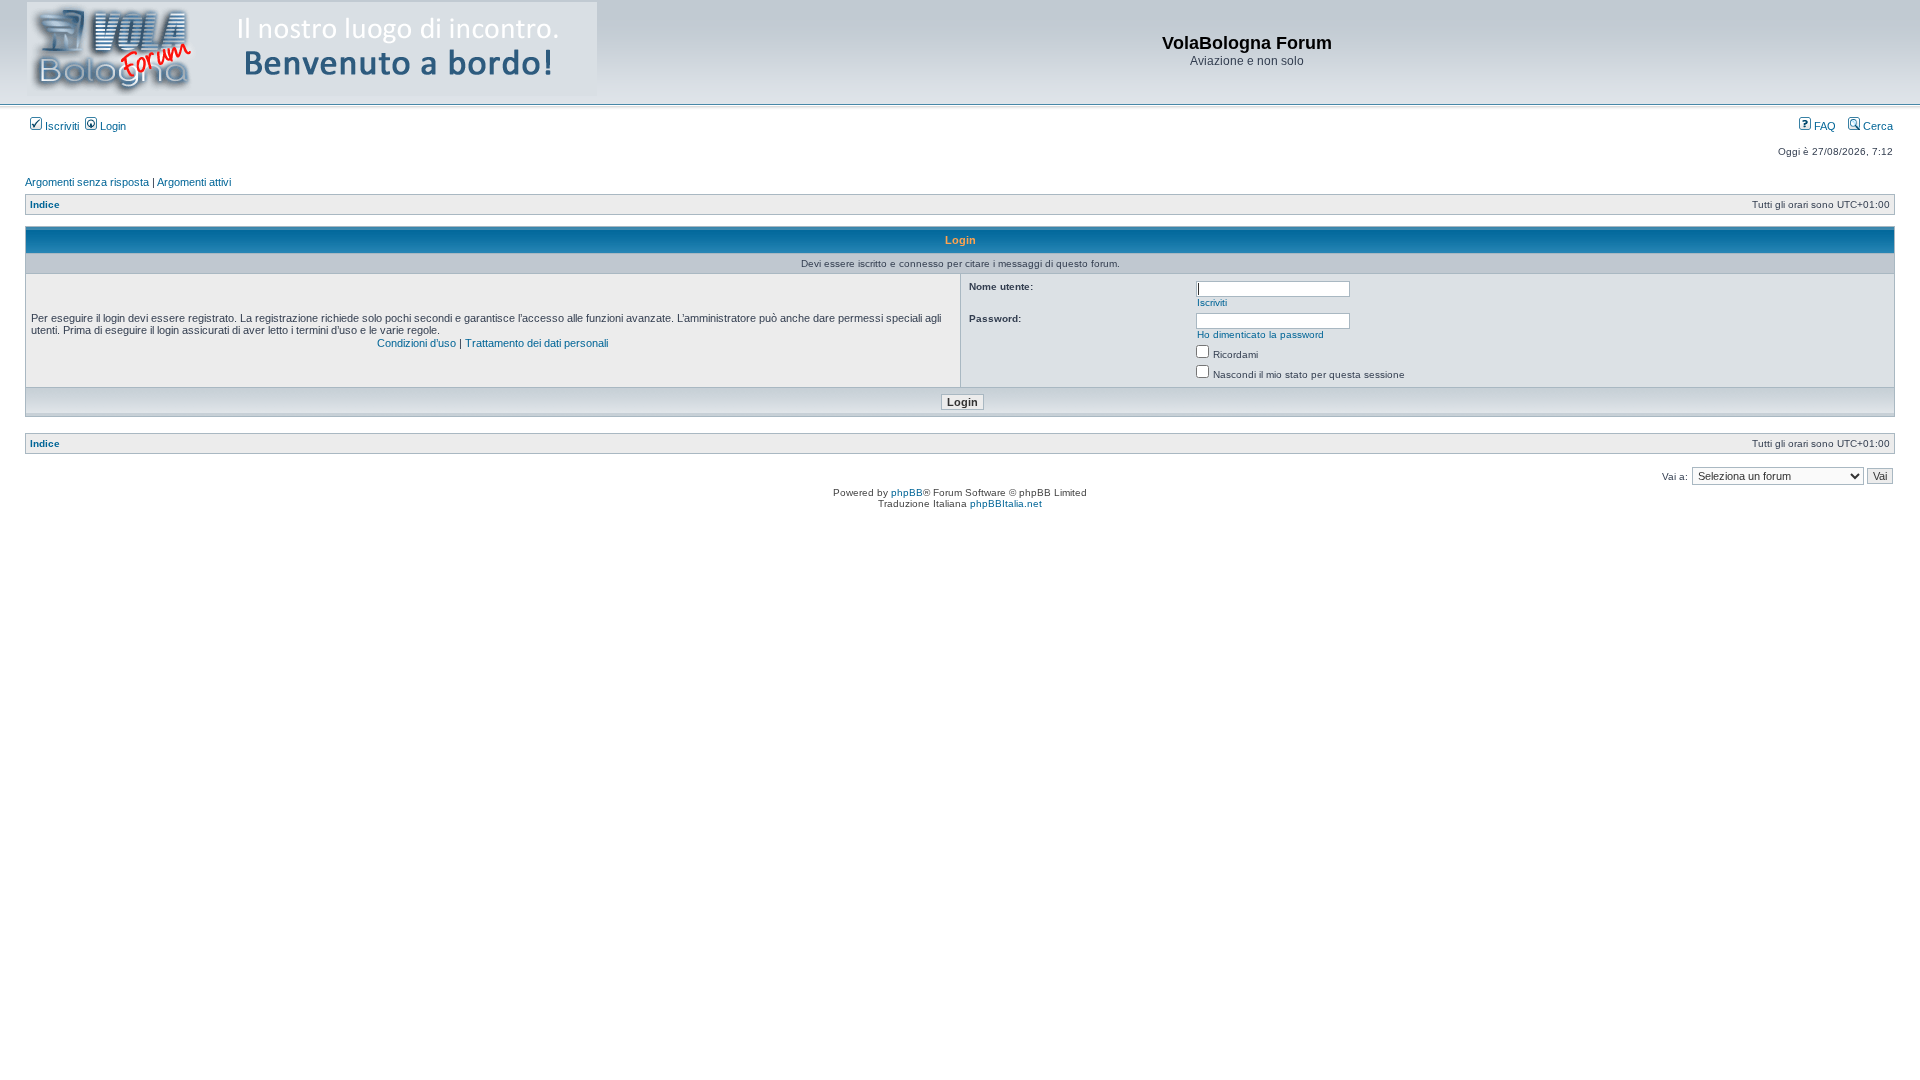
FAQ (1823, 126)
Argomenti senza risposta (87, 182)
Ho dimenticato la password (1260, 334)
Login (111, 126)
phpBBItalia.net (1006, 503)
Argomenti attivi (194, 182)
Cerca (1876, 126)
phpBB (907, 492)
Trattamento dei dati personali (536, 343)
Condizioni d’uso (416, 343)
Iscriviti (60, 126)
